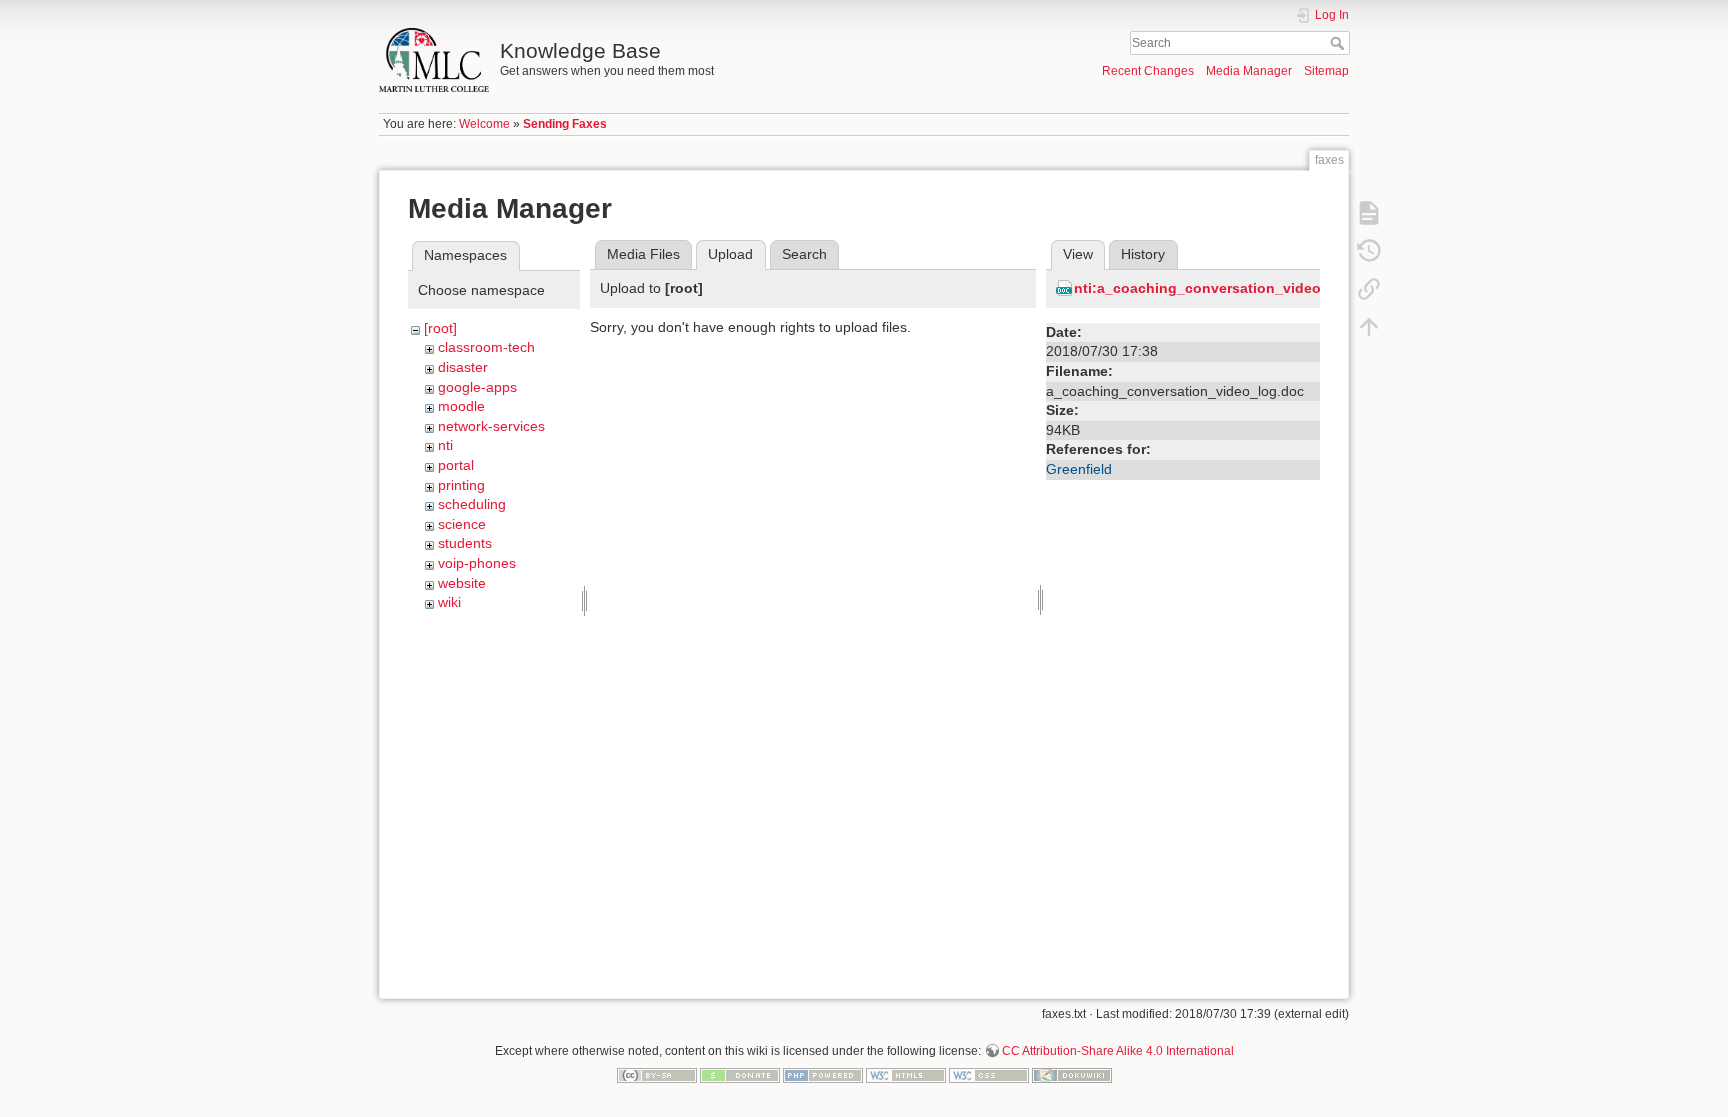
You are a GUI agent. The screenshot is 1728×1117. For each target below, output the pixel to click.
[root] (440, 328)
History (1143, 254)
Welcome (484, 124)
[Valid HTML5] (906, 1074)
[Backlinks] (1369, 288)
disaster (463, 367)
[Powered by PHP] (823, 1074)
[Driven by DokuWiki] (1072, 1074)
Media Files (643, 254)
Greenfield (1079, 469)
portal (456, 465)
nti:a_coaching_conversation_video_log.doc (1227, 288)
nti (445, 445)
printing (461, 485)
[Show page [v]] (1369, 212)
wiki (449, 602)
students (465, 543)
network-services (491, 426)
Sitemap (1326, 71)
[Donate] (740, 1074)
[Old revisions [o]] (1369, 250)
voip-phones (477, 563)
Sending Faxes (565, 124)
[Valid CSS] (989, 1074)
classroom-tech (486, 347)
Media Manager (1249, 71)
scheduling (472, 504)
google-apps (477, 387)
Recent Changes (1148, 71)
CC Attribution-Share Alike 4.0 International (1118, 1051)
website (462, 583)
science (462, 524)
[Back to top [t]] (1369, 326)
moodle (461, 406)
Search (1339, 43)
